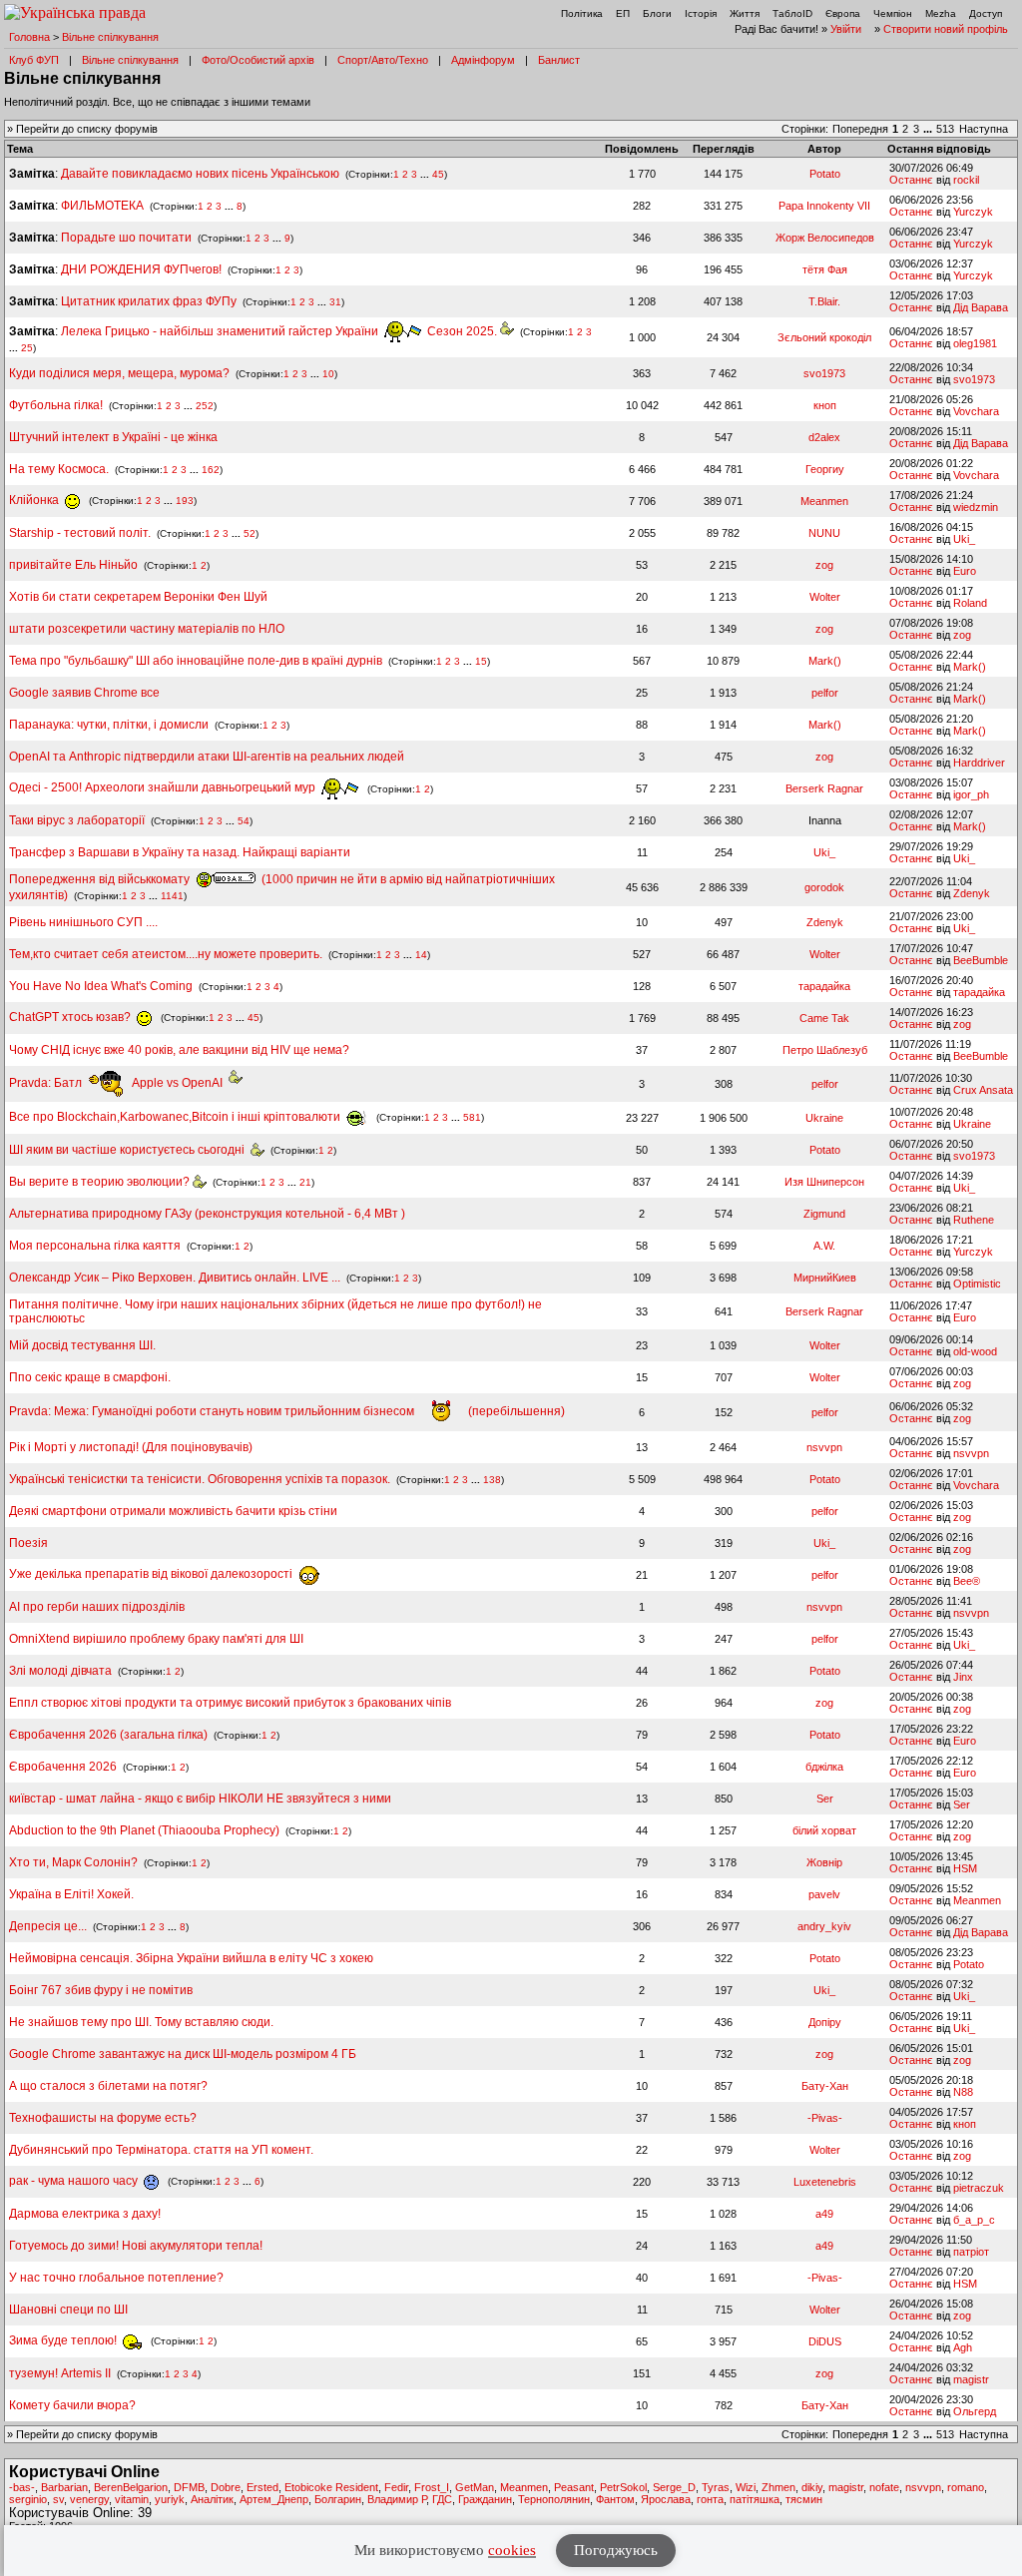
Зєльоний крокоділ (824, 337)
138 (492, 1480)
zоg (824, 565)
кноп (825, 405)
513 (945, 129)
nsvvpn (824, 1447)
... (929, 129)
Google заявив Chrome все (84, 693)
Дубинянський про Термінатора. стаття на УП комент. (161, 2150)
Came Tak (824, 1018)
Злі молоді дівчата (62, 1671)
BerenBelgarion (131, 2487)
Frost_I (432, 2487)
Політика (582, 13)
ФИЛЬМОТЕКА (102, 206)
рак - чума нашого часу (75, 2181)
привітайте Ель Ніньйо (73, 565)
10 (328, 374)
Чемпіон (893, 13)
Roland (970, 603)
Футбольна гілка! (57, 405)
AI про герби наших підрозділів (97, 1607)
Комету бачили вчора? (72, 2405)
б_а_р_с (974, 2220)
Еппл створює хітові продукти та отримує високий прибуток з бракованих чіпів (230, 1703)
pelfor (825, 693)
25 (27, 348)
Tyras (716, 2487)
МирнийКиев (825, 1278)
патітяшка (755, 2499)
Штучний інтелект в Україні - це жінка (113, 437)
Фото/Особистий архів (258, 60)
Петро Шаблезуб (825, 1050)
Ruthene (974, 1220)
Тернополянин (554, 2499)
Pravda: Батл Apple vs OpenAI (119, 1083)
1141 (172, 896)
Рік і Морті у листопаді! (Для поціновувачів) (131, 1447)
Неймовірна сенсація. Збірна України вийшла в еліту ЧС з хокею (191, 1958)
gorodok (824, 887)
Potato (825, 174)
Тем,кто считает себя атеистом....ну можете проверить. (166, 954)
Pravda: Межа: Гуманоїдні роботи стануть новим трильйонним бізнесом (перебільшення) (287, 1411)
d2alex (824, 437)
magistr (971, 2379)
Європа (843, 13)
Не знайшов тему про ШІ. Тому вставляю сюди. (141, 2022)
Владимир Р (397, 2499)
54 (244, 821)
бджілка (824, 1767)
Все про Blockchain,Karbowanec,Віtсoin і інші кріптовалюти (176, 1117)
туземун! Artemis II (60, 2373)
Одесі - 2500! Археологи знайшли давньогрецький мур (164, 787)
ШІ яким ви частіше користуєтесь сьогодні (130, 1150)
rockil (966, 180)
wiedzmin (976, 507)
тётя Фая (825, 269)
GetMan (475, 2487)
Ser (825, 1799)
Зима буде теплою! (64, 2340)
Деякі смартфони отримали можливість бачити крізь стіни (173, 1511)
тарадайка (824, 986)
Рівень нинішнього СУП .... (83, 922)
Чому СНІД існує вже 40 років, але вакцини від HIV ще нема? (179, 1050)
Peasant (574, 2487)
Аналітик (212, 2499)
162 (211, 470)
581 (472, 1117)
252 (205, 406)
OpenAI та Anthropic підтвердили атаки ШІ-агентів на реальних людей (207, 757)
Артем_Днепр (274, 2499)
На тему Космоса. (59, 469)
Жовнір (824, 1862)
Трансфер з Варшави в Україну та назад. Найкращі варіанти (180, 852)
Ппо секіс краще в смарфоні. (90, 1377)
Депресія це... (49, 1926)
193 (185, 501)
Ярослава (666, 2499)
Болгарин (338, 2499)
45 (438, 174)
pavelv (824, 1894)
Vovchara (976, 411)
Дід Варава (981, 307)
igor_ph (971, 794)
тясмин (804, 2499)
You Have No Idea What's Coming (101, 986)
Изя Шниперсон (824, 1182)
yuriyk (170, 2499)
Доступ (986, 13)
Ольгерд (975, 2411)
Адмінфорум (483, 60)
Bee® (967, 1581)
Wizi (746, 2487)
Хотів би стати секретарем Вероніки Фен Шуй (138, 597)
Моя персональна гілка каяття (95, 1246)
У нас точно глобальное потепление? (116, 2278)
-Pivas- (825, 2118)
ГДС (442, 2499)
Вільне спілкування (110, 37)
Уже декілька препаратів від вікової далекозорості (152, 1574)
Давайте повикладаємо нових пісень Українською (200, 174)
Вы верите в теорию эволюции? (101, 1182)
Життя (745, 13)
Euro (965, 571)
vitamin (132, 2499)
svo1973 (824, 373)
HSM (965, 1868)
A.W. (824, 1246)
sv (58, 2499)
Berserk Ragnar (824, 788)
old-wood (975, 1351)
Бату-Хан (825, 2086)
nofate (884, 2487)
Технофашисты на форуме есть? (103, 2118)
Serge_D (674, 2487)
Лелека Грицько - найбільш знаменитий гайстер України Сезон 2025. (280, 331)
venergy (89, 2499)
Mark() (825, 661)
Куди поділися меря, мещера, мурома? (119, 373)
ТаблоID (792, 13)
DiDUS (825, 2341)
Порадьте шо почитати (126, 238)
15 (481, 661)
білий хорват (824, 1830)
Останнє (911, 180)
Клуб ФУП (34, 60)
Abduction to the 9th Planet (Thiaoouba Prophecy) (144, 1830)
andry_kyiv (824, 1926)
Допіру (825, 2022)
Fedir (396, 2487)
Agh (963, 2347)
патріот (971, 2252)
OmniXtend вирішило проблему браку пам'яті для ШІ (156, 1639)
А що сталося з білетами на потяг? (108, 2086)
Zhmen (778, 2487)
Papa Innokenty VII (824, 206)
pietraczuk (979, 2188)
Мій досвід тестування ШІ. (82, 1345)
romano (966, 2487)
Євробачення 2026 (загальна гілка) (108, 1735)
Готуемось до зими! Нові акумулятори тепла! (136, 2246)
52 (250, 533)
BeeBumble (981, 960)
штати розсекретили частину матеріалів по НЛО (147, 629)
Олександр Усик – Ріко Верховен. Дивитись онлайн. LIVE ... (175, 1278)
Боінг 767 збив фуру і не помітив (101, 1990)
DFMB (189, 2487)
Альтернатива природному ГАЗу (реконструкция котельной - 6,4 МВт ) (207, 1214)
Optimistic (977, 1284)
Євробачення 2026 (63, 1767)
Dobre (226, 2487)
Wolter (825, 597)
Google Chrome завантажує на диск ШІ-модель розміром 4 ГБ (183, 2054)
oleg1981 (975, 343)
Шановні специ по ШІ (68, 2310)
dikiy (812, 2487)
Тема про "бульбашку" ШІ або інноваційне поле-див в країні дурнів (197, 661)
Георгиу (825, 469)
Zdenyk (972, 893)
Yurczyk (973, 212)
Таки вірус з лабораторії (77, 820)
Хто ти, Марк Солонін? (73, 1862)
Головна (29, 37)
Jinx (963, 1677)
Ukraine (824, 1118)
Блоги (657, 13)
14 (421, 955)
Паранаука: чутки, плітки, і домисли (109, 725)
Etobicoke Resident (331, 2487)
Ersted (262, 2487)
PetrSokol (623, 2487)
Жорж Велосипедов (825, 238)
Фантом (615, 2499)
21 (305, 1182)
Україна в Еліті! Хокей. (71, 1894)
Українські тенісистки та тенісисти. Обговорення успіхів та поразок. (200, 1479)
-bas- (22, 2487)
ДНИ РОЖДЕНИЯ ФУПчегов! (141, 269)
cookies (512, 2550)
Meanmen (824, 501)
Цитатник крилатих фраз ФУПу (149, 301)
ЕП (623, 13)
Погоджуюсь (616, 2550)
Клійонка (35, 500)
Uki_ (964, 539)
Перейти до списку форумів (87, 129)
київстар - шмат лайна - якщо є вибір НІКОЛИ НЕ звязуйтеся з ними (200, 1799)
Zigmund (824, 1214)
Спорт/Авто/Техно (383, 60)
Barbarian (64, 2487)
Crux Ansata (983, 1090)
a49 (824, 2214)
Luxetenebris (825, 2182)
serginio (28, 2499)
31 (335, 302)
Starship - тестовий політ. (80, 533)
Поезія (28, 1543)
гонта (710, 2499)
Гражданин (485, 2499)
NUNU (824, 533)
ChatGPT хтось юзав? (71, 1017)
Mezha (941, 13)
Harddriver (979, 763)
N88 (963, 2092)
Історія (701, 13)
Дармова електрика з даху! (85, 2214)
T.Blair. (824, 301)
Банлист (559, 60)
